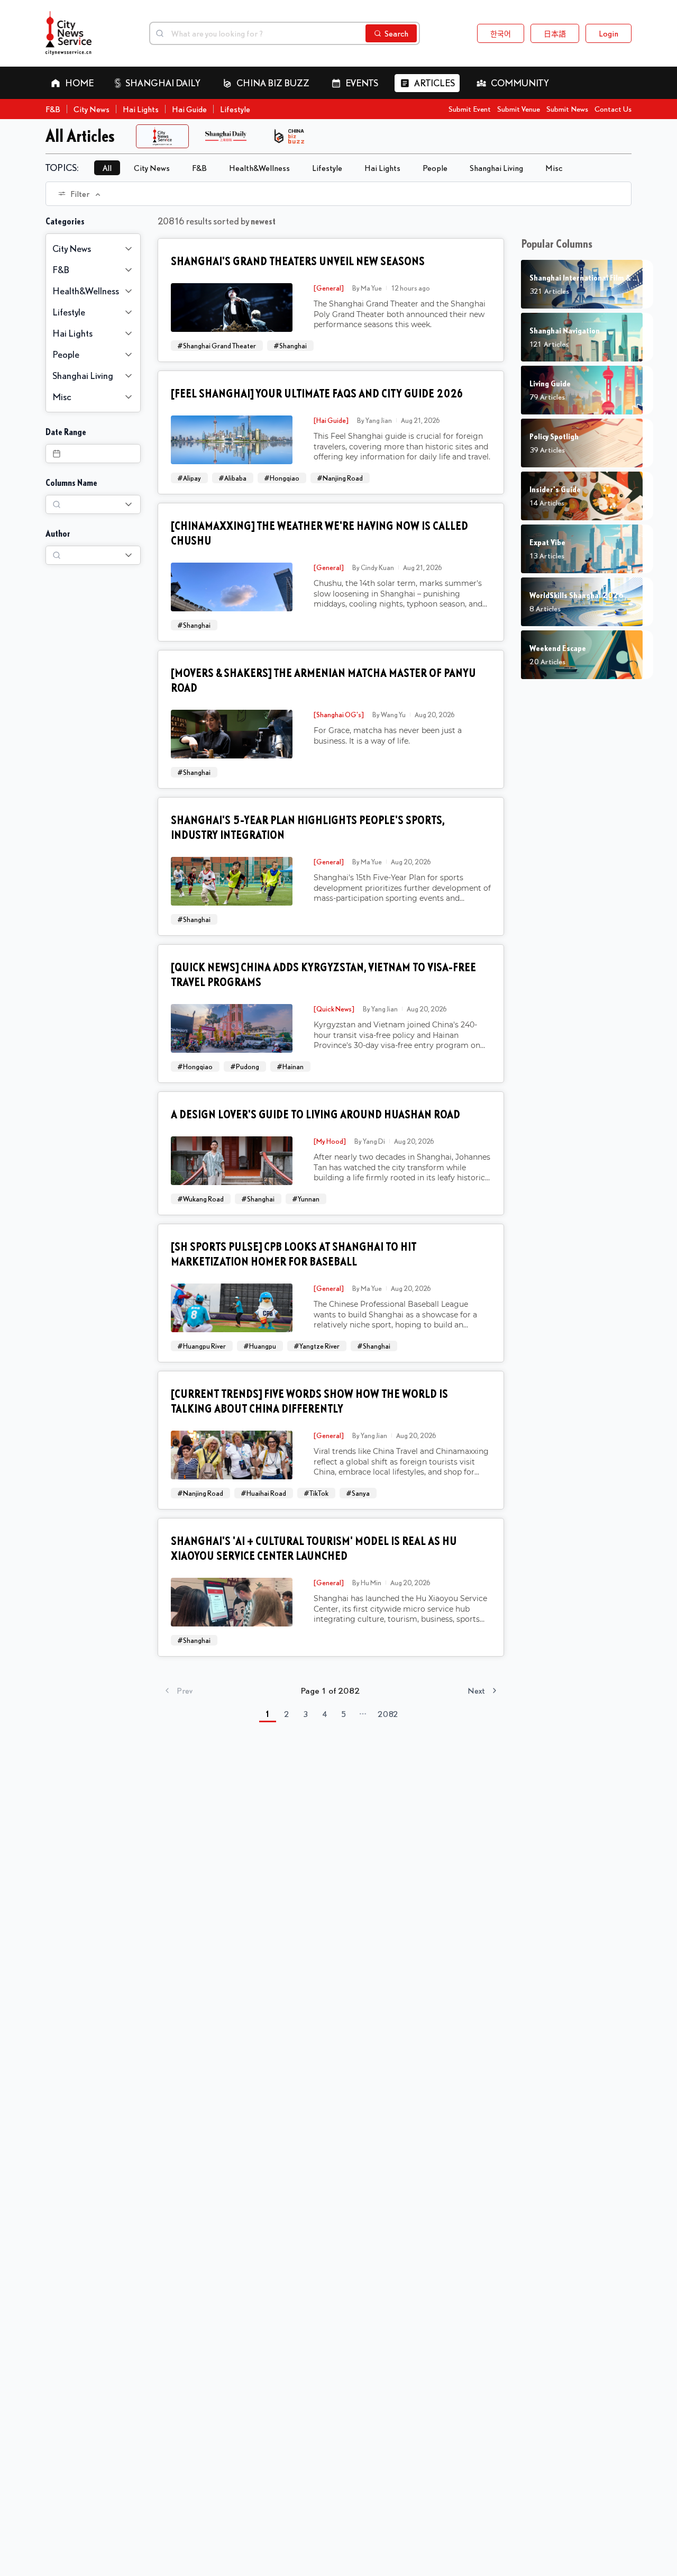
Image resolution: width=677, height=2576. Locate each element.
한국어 (501, 33)
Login (609, 33)
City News (92, 109)
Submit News (567, 109)
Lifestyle (235, 109)
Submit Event (470, 109)
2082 (388, 1714)
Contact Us (613, 109)
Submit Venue (519, 109)
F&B (53, 109)
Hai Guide (189, 109)
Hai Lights (141, 109)
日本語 (555, 33)
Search (396, 33)
